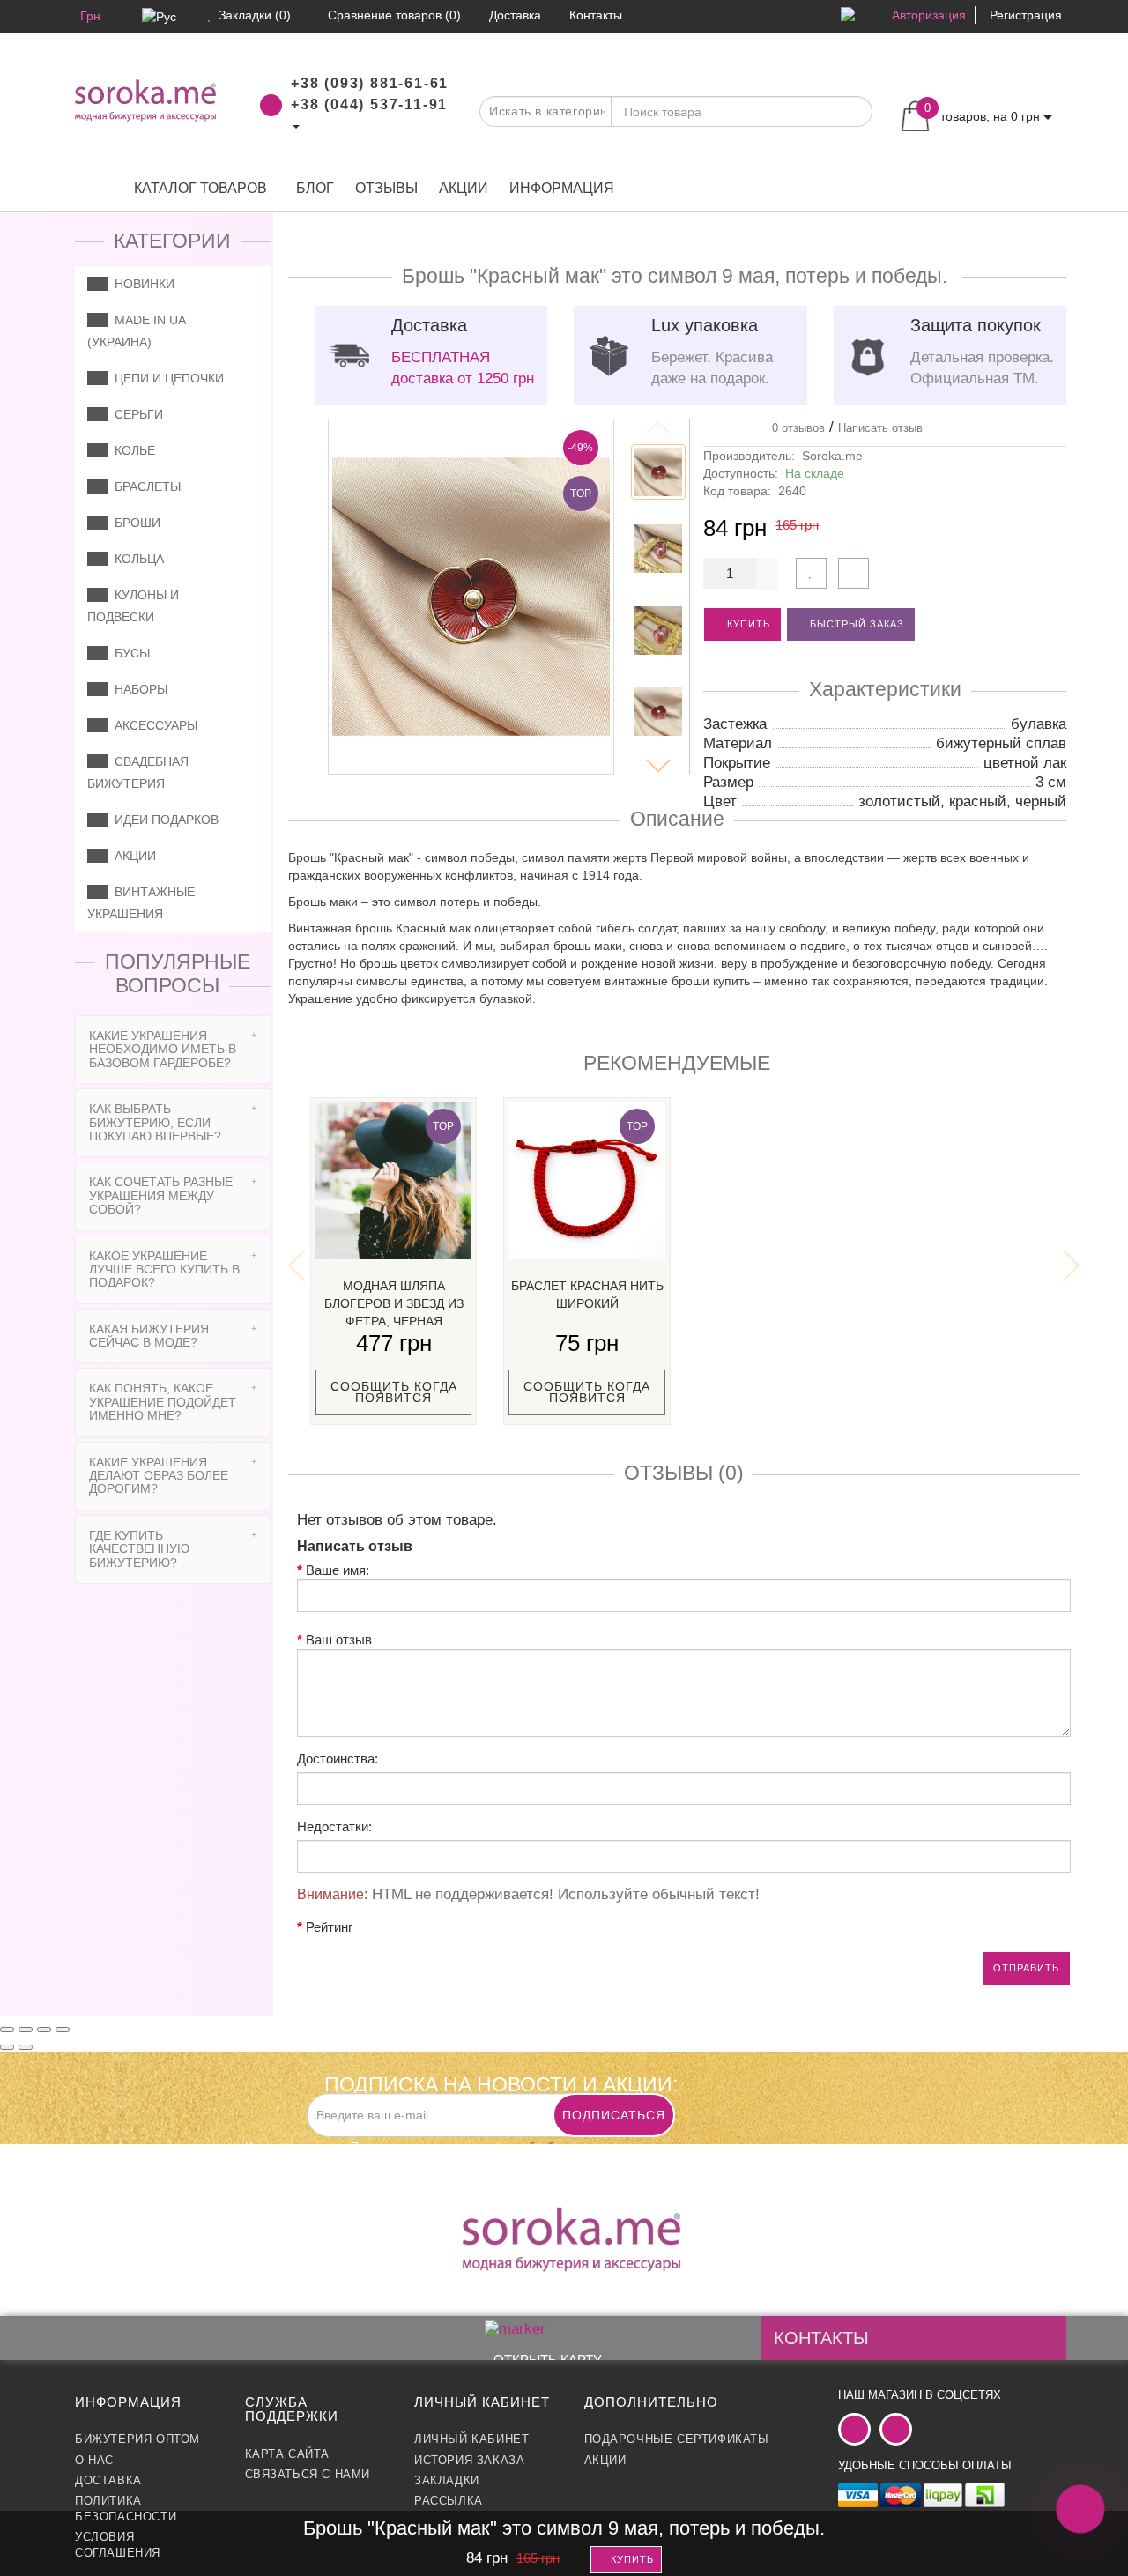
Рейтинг (329, 1927)
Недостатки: (334, 1826)
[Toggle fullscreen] (44, 2030)
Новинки (141, 284)
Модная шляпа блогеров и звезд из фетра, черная (394, 1303)
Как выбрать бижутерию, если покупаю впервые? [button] (155, 1122)
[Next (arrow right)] (26, 2047)
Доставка (108, 2480)
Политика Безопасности (126, 2509)
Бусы (129, 653)
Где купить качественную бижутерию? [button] (139, 1549)
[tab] (173, 1050)
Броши (134, 523)
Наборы (137, 689)
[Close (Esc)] (7, 2030)
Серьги (135, 414)
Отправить (1026, 1968)
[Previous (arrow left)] (7, 2047)
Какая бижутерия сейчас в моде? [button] (149, 1336)
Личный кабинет (471, 2439)
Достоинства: (338, 1759)
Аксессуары (152, 725)
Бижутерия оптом (137, 2439)
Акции (464, 188)
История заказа (469, 2460)
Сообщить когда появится (394, 1392)
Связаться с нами (308, 2474)
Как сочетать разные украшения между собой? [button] (161, 1195)
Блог (315, 188)
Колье (131, 450)
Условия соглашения (118, 2545)
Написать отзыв (880, 428)
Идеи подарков (163, 820)
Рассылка (449, 2501)
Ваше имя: (338, 1570)
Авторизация (929, 15)
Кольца (136, 559)
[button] (658, 766)
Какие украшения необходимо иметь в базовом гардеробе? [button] (163, 1049)
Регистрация (1026, 15)
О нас (94, 2460)
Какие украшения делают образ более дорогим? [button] (159, 1476)
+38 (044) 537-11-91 (369, 104)
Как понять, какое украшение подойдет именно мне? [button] (163, 1402)
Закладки (447, 2480)
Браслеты (144, 486)
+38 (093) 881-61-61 (370, 83)
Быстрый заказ (855, 624)
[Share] (26, 2030)
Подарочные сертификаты (677, 2439)
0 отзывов (795, 428)
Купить (747, 624)
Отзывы (386, 188)
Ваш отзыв (339, 1640)
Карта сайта (288, 2454)
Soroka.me (832, 456)
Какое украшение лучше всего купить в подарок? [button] (164, 1269)
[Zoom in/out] (63, 2030)
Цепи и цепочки (166, 378)
